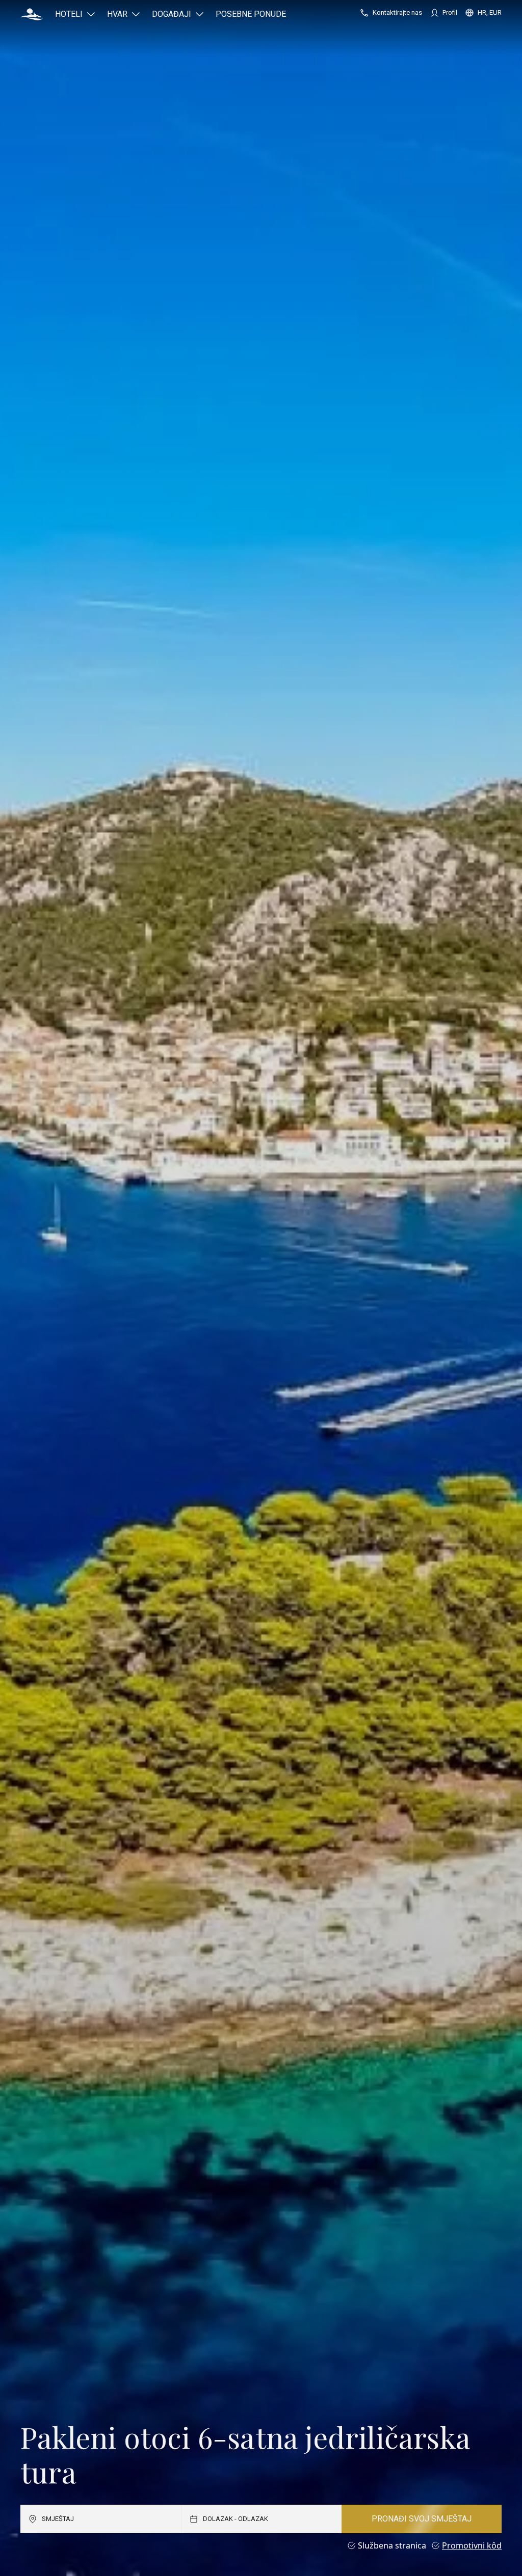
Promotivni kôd (472, 2545)
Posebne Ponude (251, 14)
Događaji (172, 14)
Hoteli (69, 14)
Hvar (117, 14)
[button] (32, 14)
